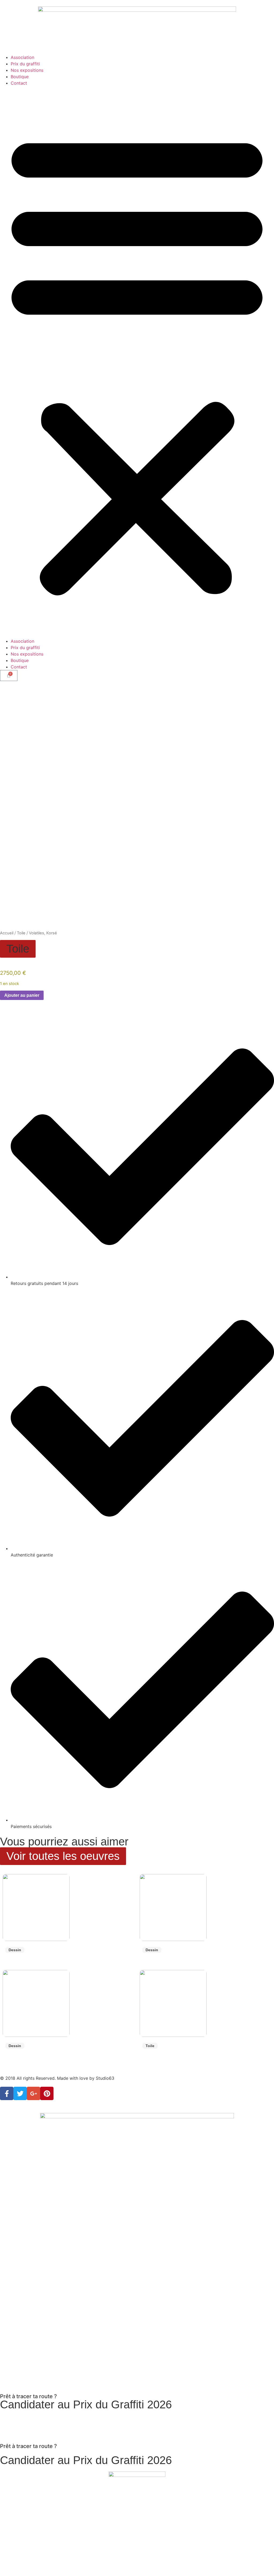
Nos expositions (27, 70)
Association (22, 57)
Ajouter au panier (22, 995)
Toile (21, 933)
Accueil (7, 933)
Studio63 (105, 2078)
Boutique (20, 77)
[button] (137, 362)
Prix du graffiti (25, 64)
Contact (19, 83)
